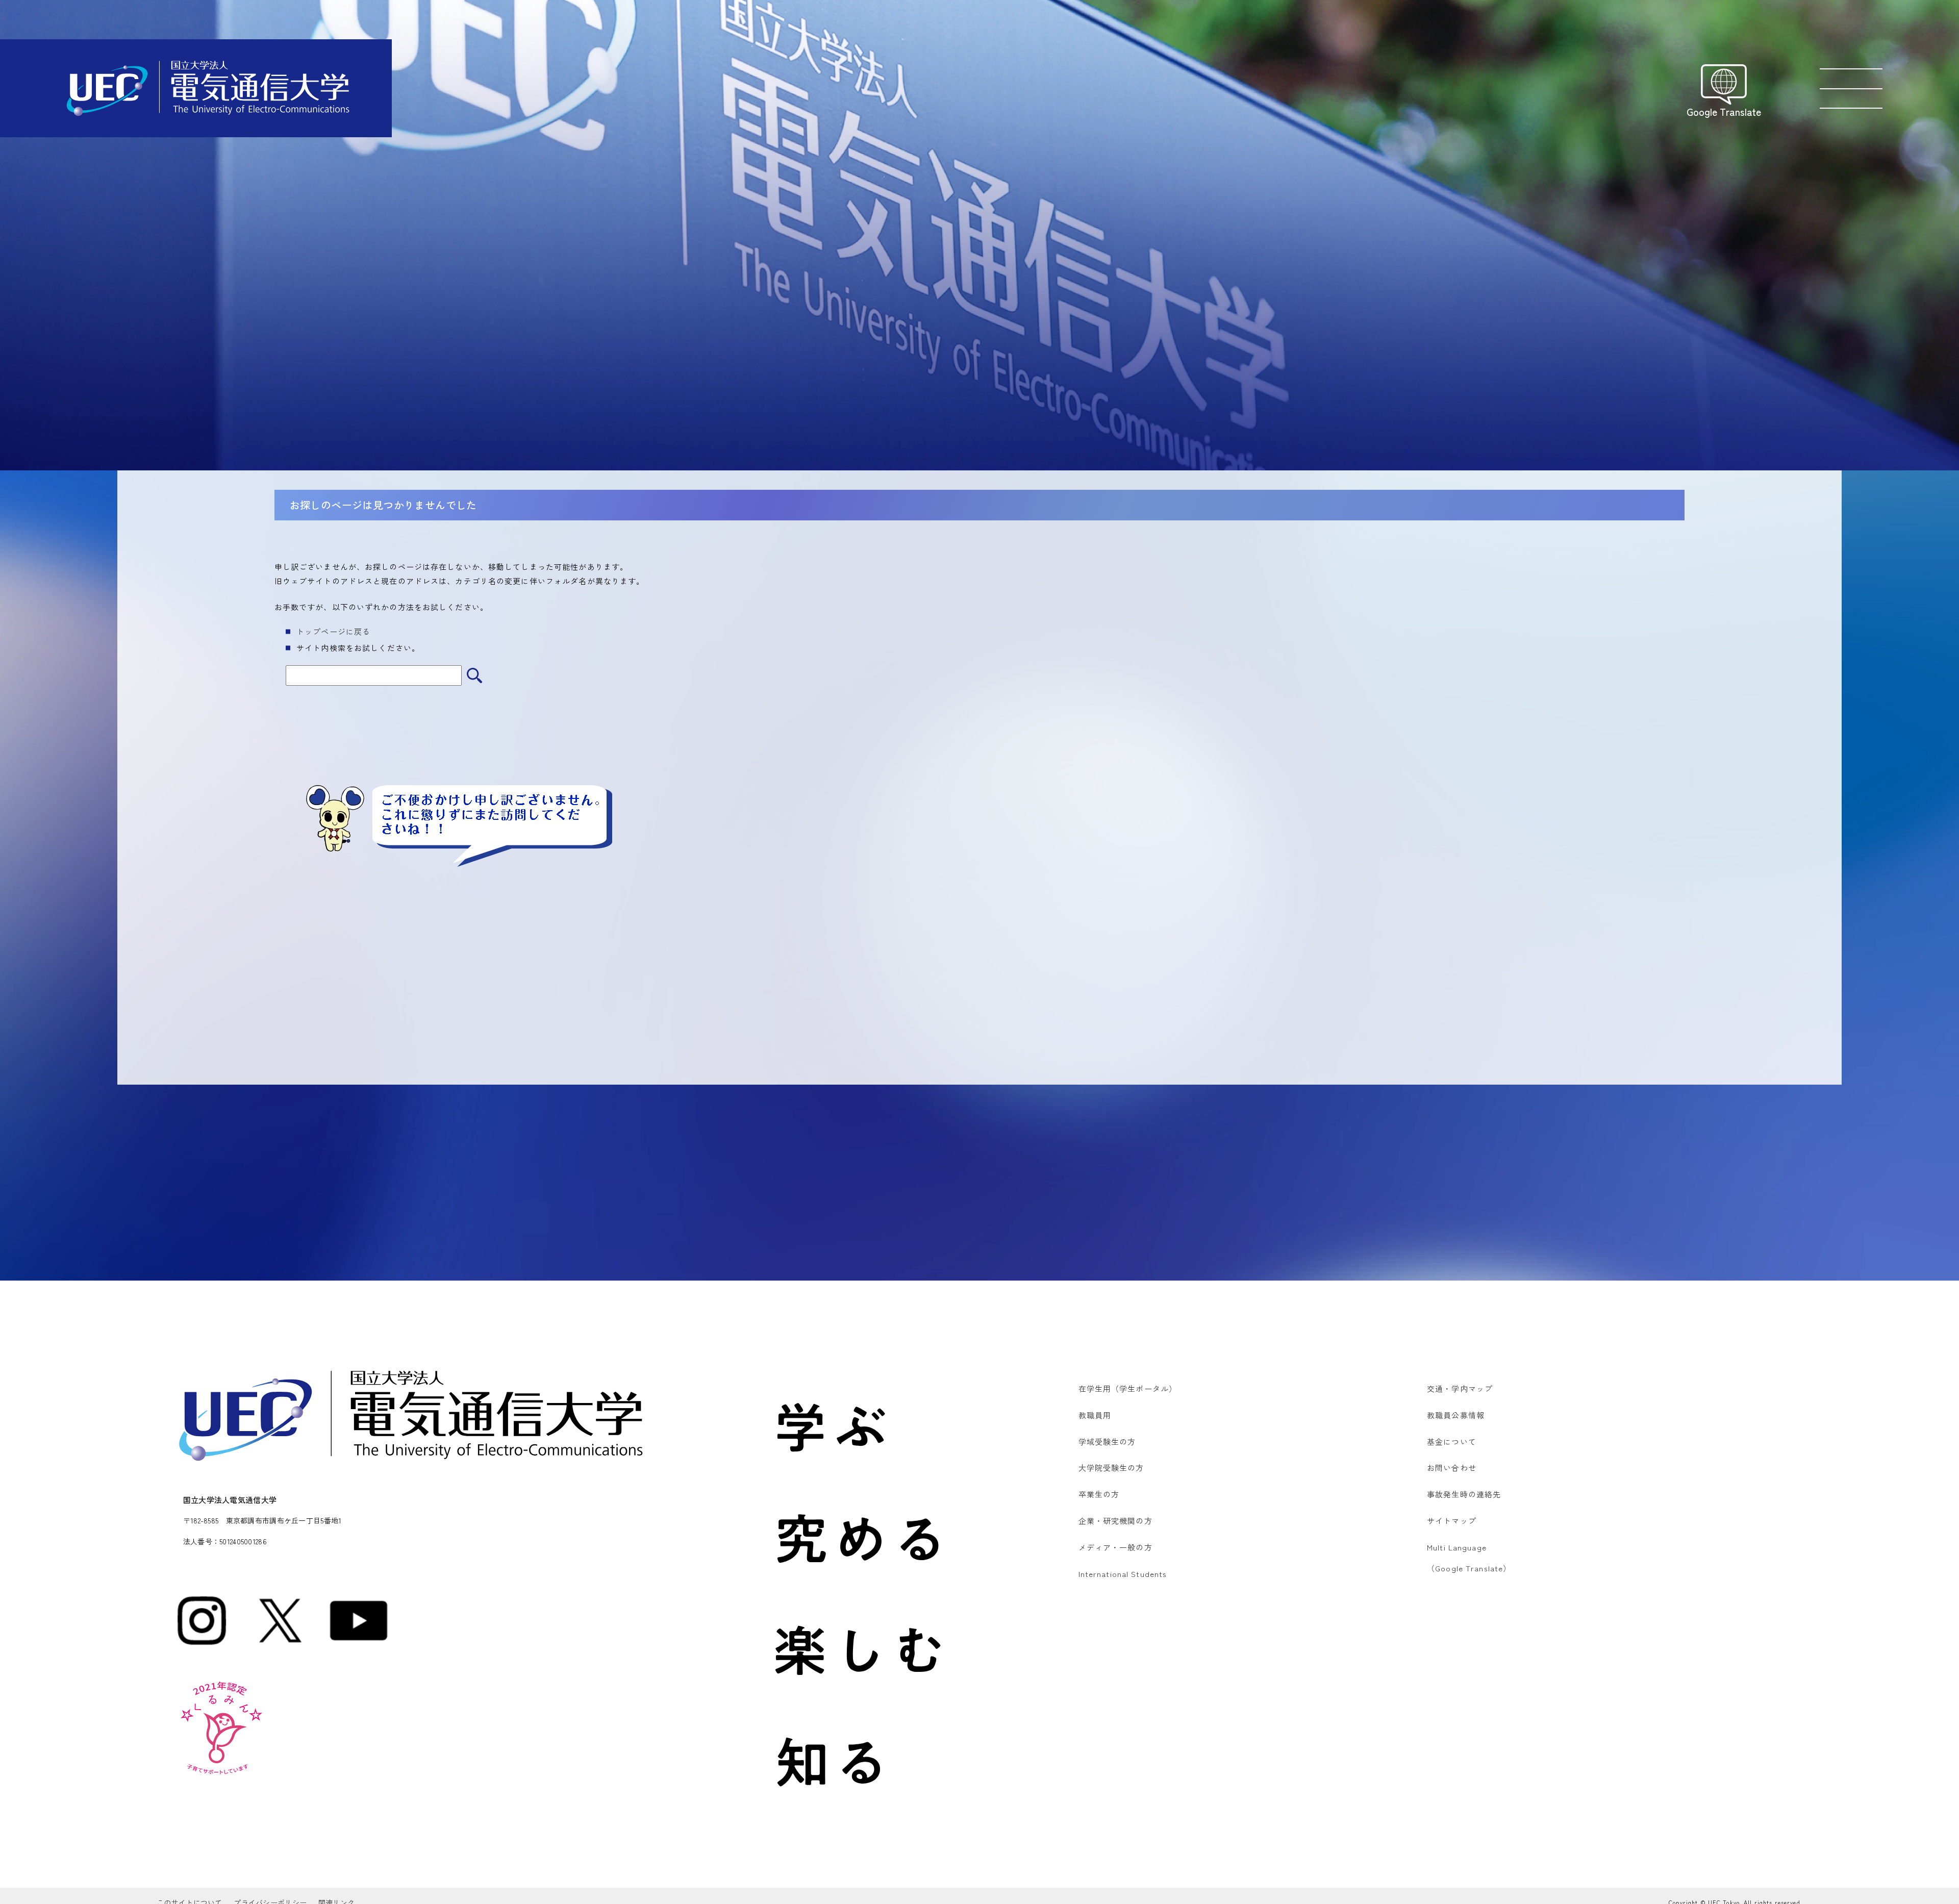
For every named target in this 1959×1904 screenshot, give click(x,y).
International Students (1123, 1574)
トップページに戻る (333, 631)
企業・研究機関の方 (1115, 1521)
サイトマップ (1452, 1521)
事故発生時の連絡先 (1464, 1494)
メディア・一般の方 (1115, 1547)
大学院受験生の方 (1111, 1468)
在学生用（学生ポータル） (1128, 1388)
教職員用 (1095, 1415)
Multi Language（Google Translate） (1469, 1558)
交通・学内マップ (1460, 1388)
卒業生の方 (1099, 1494)
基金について (1452, 1442)
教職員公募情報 (1456, 1415)
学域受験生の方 (1107, 1442)
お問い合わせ (1452, 1468)
